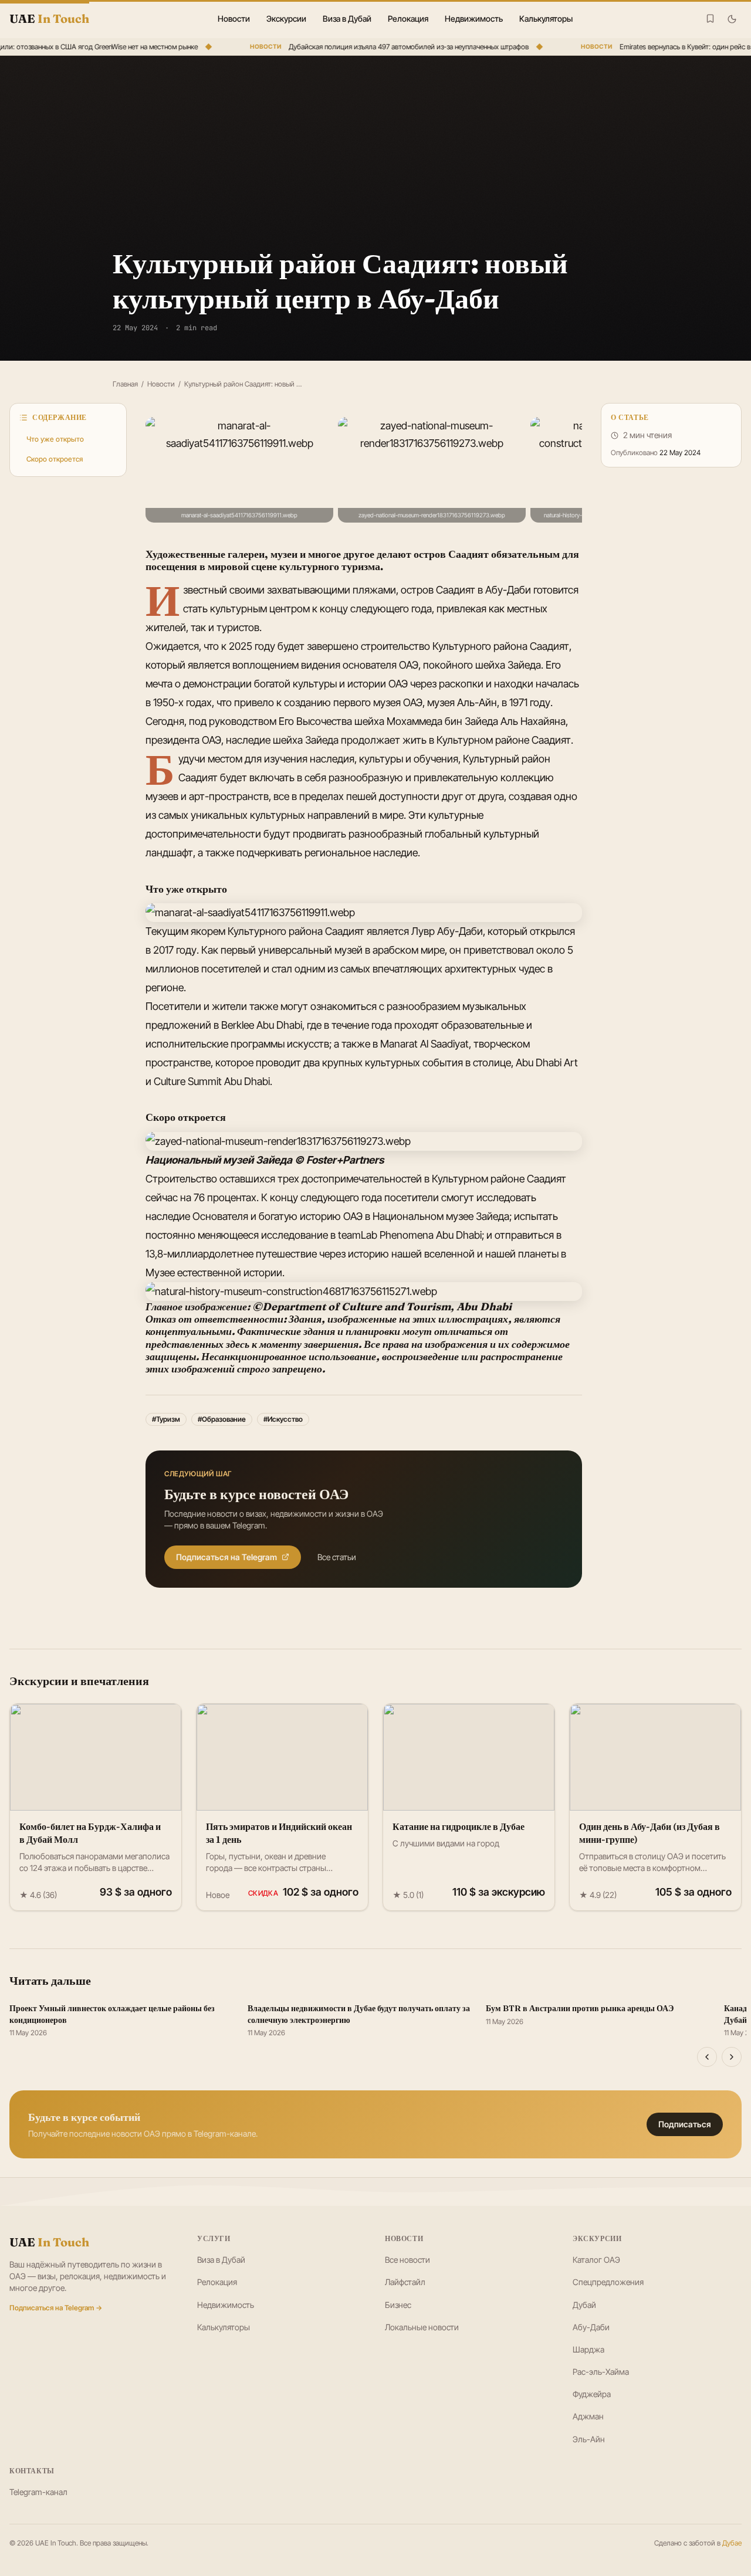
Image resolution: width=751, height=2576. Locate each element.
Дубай (584, 2305)
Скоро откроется (55, 459)
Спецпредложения (608, 2282)
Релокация (408, 18)
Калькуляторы (546, 18)
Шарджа (588, 2349)
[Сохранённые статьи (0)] (710, 18)
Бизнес (398, 2305)
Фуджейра (592, 2394)
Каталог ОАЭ (596, 2260)
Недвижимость (474, 18)
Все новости (407, 2260)
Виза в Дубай (347, 18)
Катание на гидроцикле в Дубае (459, 1826)
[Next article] (732, 2057)
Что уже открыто (55, 439)
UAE (49, 2242)
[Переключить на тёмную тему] (732, 19)
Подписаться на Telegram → (56, 2308)
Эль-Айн (589, 2439)
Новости (234, 18)
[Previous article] (707, 2057)
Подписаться (685, 2124)
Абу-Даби (591, 2327)
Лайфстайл (405, 2282)
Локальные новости (422, 2327)
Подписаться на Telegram (226, 1557)
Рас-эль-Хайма (601, 2372)
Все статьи (337, 1557)
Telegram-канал (38, 2492)
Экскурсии (286, 18)
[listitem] (239, 470)
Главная (125, 384)
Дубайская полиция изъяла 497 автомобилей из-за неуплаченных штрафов (396, 47)
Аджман (588, 2416)
